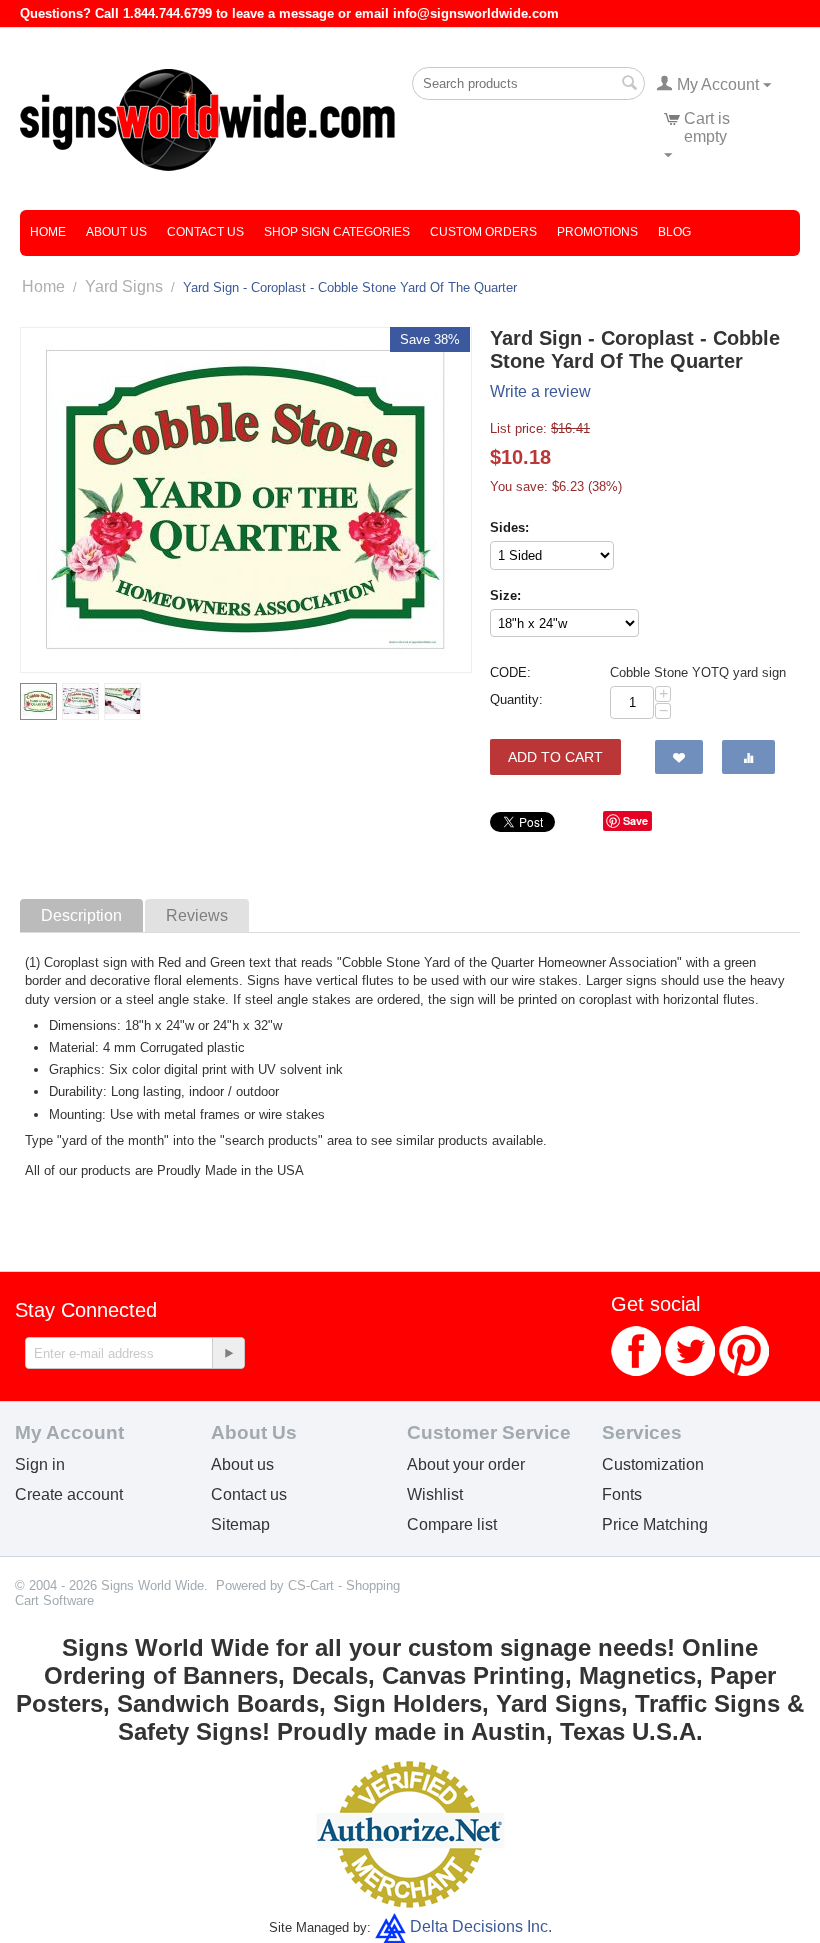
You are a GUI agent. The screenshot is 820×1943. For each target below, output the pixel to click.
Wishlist (435, 1494)
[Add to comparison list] (748, 757)
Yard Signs (124, 286)
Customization (653, 1464)
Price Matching (655, 1524)
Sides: (509, 527)
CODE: (510, 672)
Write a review (540, 391)
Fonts (622, 1494)
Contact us (249, 1494)
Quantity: (516, 699)
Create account (69, 1494)
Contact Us (205, 232)
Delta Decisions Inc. (481, 1926)
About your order (466, 1464)
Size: (505, 595)
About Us (116, 232)
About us (242, 1464)
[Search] (630, 85)
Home (48, 232)
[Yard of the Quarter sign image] (246, 500)
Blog (674, 232)
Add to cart (555, 757)
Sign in (40, 1464)
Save (635, 820)
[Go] (228, 1353)
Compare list (452, 1524)
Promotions (597, 232)
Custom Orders (483, 232)
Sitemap (240, 1524)
